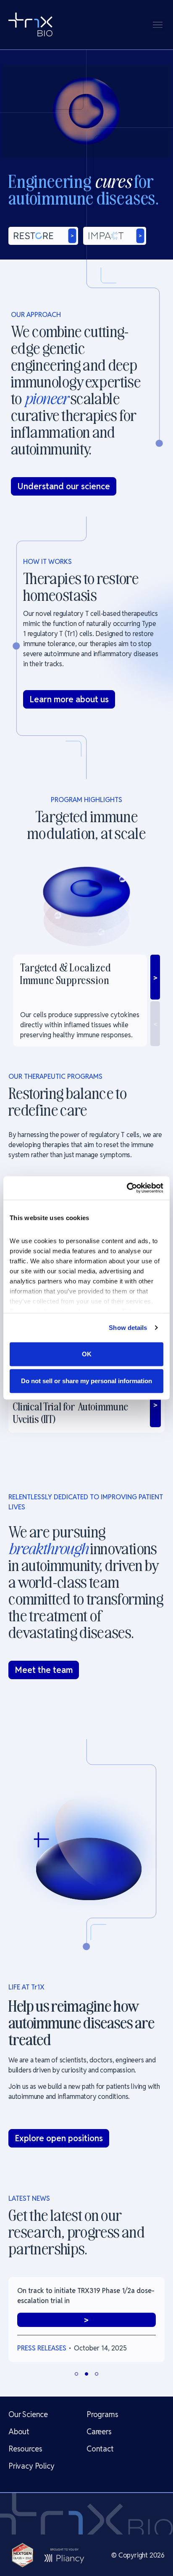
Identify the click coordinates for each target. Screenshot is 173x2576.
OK (87, 1354)
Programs (102, 2414)
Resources (25, 2449)
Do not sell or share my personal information (86, 1381)
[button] (158, 25)
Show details (128, 1328)
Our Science (28, 2414)
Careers (99, 2432)
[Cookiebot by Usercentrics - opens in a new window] (127, 1188)
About (19, 2432)
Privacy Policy (31, 2466)
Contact (100, 2449)
